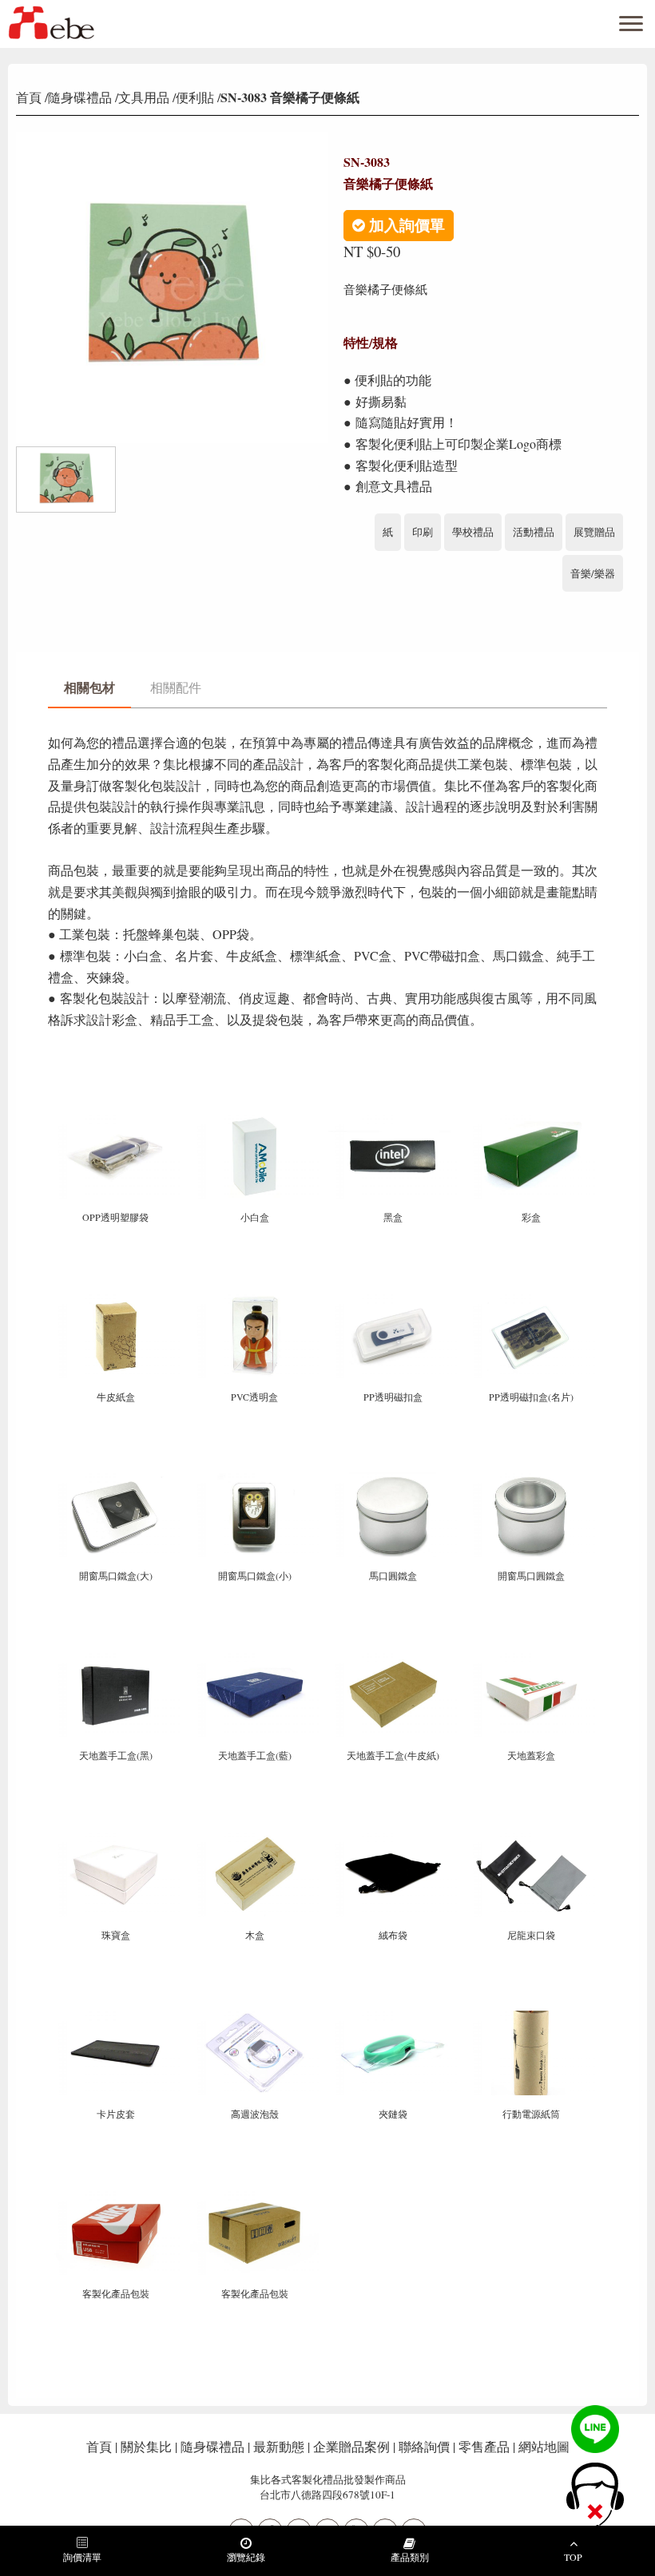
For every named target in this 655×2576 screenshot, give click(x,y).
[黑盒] (394, 1121)
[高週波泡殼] (255, 2017)
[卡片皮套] (117, 2017)
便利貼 (195, 97)
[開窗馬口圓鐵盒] (531, 1479)
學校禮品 (473, 532)
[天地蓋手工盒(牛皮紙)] (394, 1659)
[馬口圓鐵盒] (394, 1479)
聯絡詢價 (424, 2446)
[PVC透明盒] (255, 1300)
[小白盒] (255, 1121)
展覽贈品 (594, 532)
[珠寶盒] (117, 1838)
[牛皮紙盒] (117, 1300)
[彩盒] (531, 1121)
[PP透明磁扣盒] (394, 1300)
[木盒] (255, 1838)
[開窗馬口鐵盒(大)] (117, 1479)
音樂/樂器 (593, 573)
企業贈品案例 (351, 2446)
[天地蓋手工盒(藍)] (255, 1659)
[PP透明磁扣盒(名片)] (531, 1300)
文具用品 (144, 97)
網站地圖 (544, 2446)
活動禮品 (534, 532)
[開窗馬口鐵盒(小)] (255, 1479)
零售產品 (484, 2446)
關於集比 (146, 2446)
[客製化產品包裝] (117, 2197)
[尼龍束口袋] (531, 1838)
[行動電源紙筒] (531, 2017)
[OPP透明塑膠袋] (117, 1121)
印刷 (423, 532)
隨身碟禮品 (80, 97)
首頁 (29, 97)
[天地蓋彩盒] (531, 1659)
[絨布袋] (394, 1838)
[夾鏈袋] (394, 2017)
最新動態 (279, 2446)
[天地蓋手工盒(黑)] (117, 1659)
